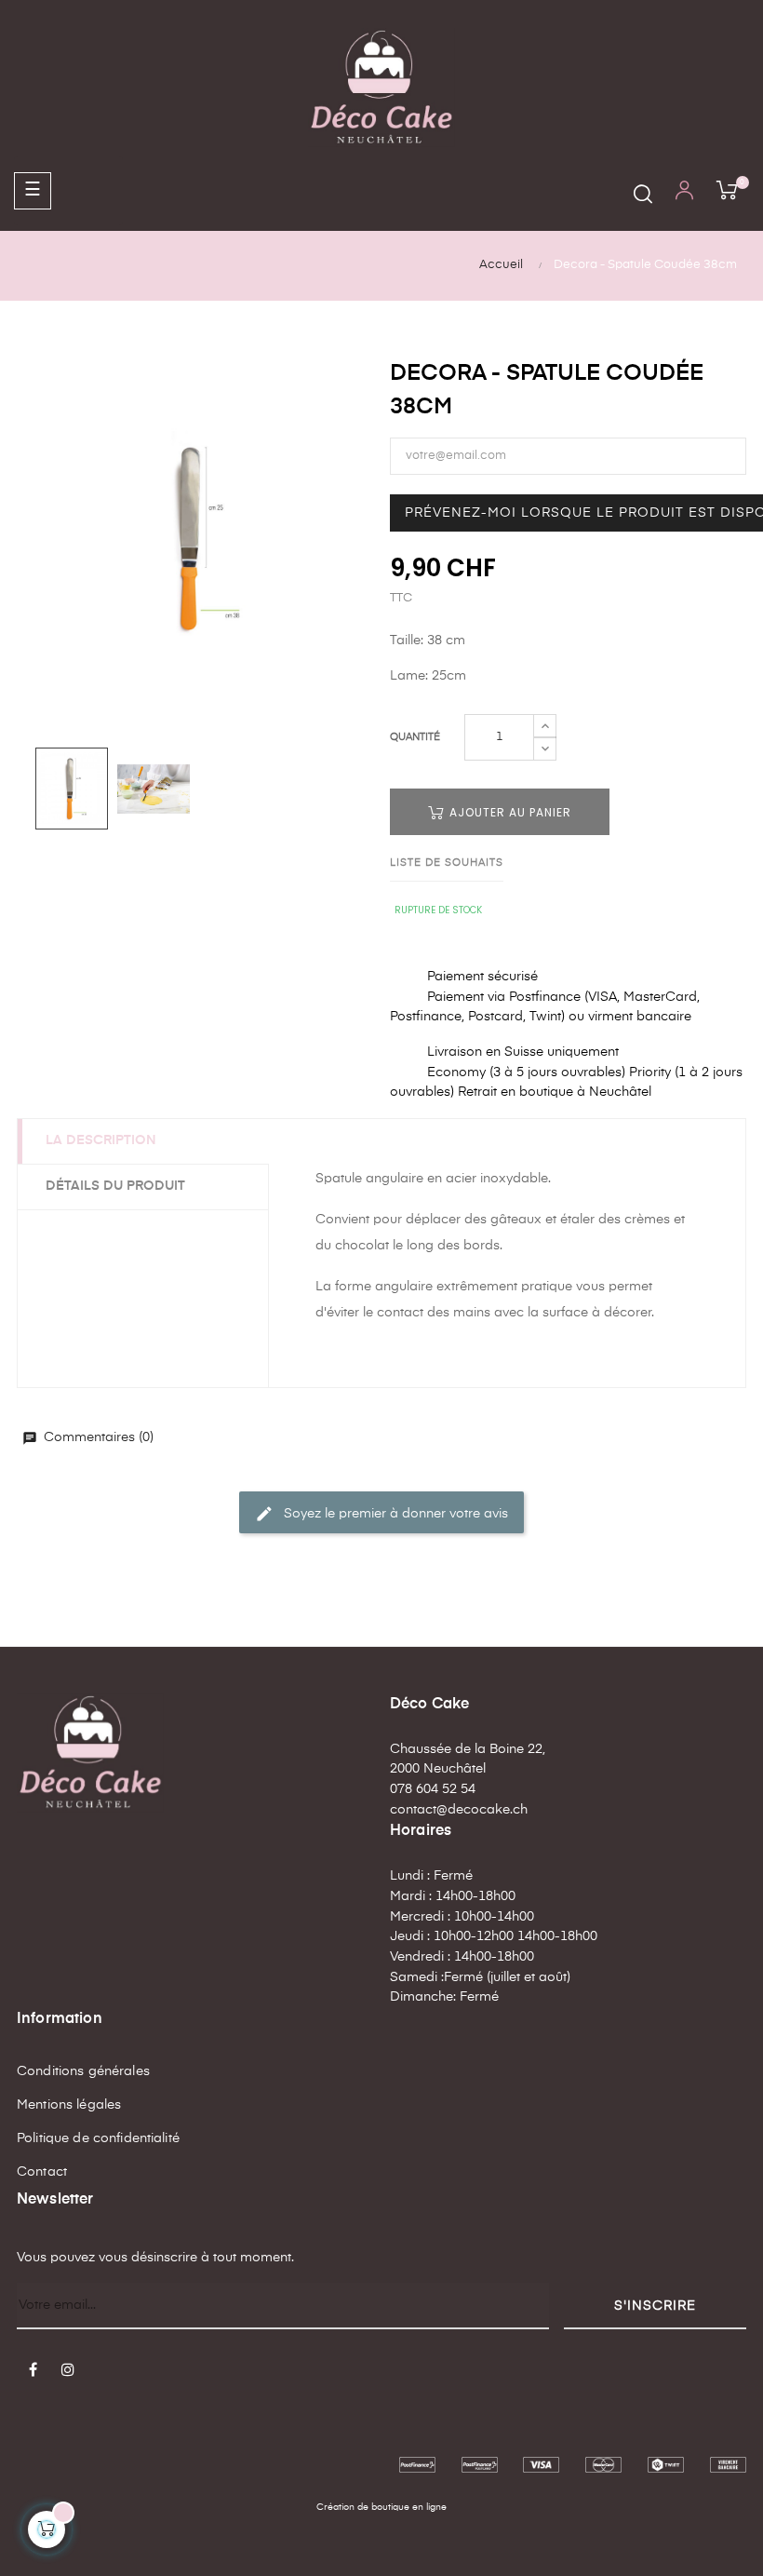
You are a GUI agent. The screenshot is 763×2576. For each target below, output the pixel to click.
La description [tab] (101, 1140)
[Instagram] (68, 2371)
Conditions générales (83, 2071)
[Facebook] (33, 2371)
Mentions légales (69, 2105)
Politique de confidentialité (98, 2138)
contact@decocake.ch (459, 1810)
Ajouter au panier (509, 812)
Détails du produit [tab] (115, 1186)
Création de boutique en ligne (381, 2507)
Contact (42, 2172)
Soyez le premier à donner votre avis (381, 1514)
